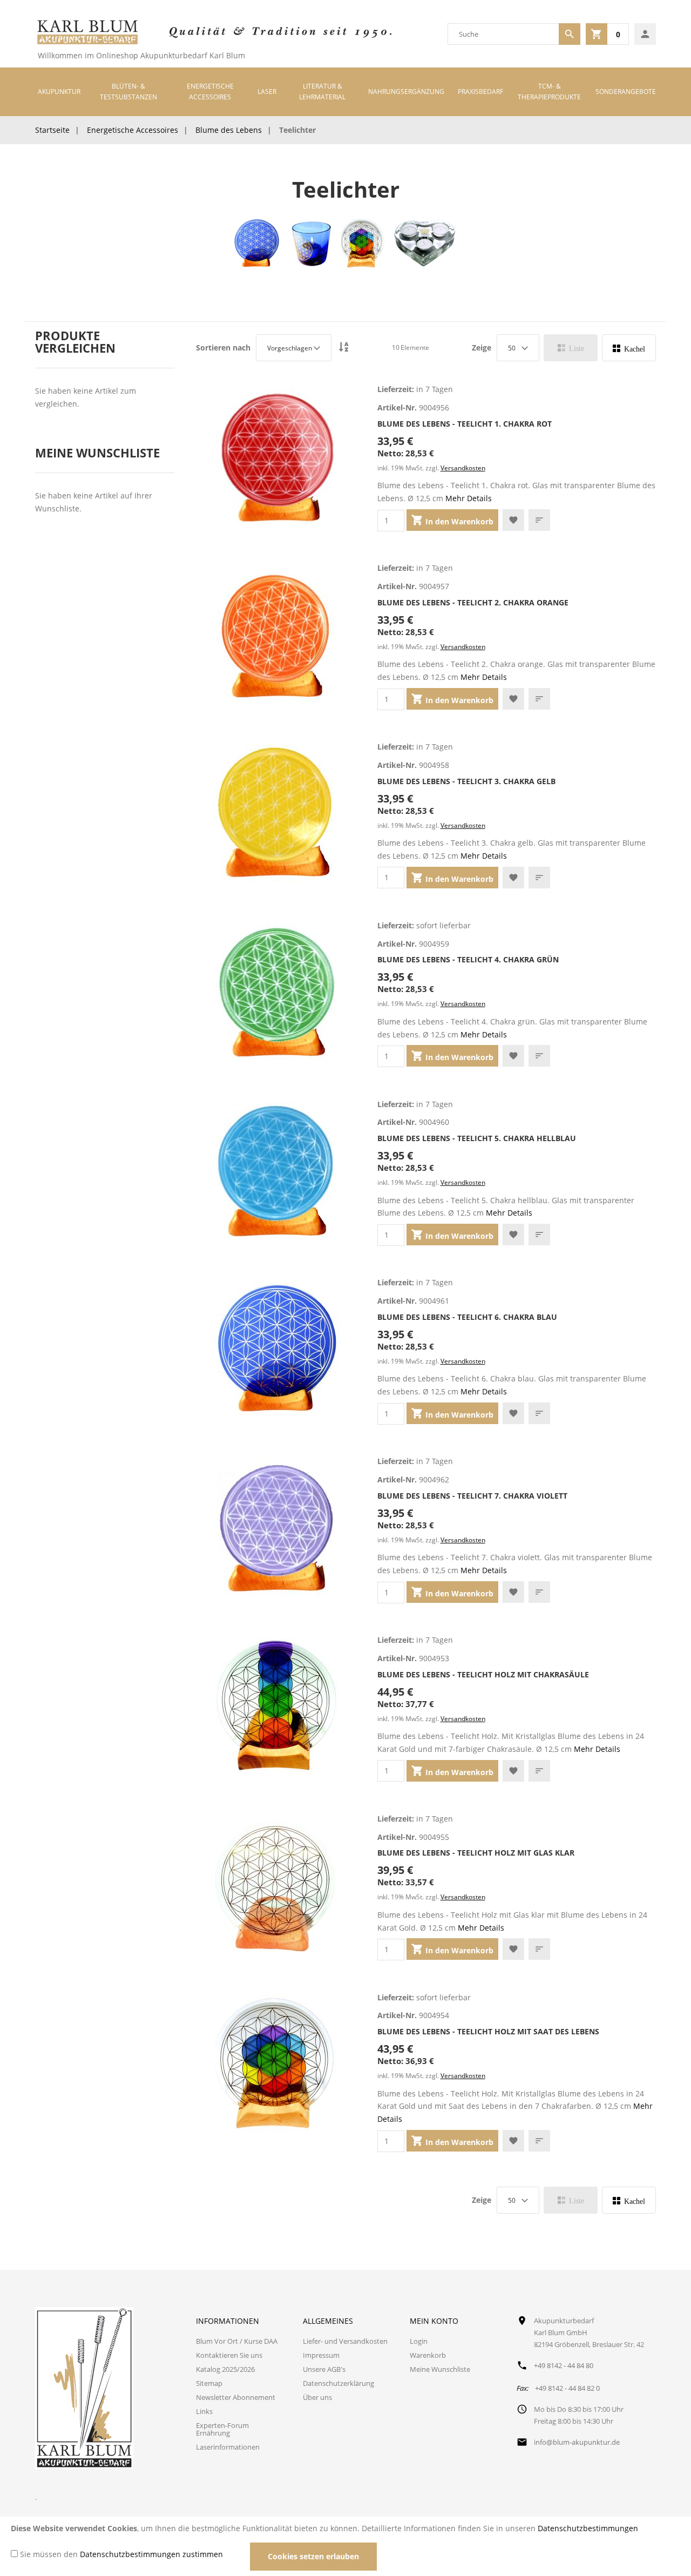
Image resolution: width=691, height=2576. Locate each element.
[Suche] (570, 34)
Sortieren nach (223, 348)
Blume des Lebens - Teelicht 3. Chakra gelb (466, 781)
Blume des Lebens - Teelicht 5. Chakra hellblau (477, 1138)
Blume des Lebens (229, 130)
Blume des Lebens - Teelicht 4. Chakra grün (468, 959)
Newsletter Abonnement (236, 2397)
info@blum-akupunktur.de (577, 2442)
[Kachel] (629, 348)
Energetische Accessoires (133, 130)
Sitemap (209, 2383)
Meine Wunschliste (440, 2369)
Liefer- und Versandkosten (345, 2341)
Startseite (52, 130)
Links (204, 2411)
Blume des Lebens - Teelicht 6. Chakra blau (467, 1317)
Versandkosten (463, 468)
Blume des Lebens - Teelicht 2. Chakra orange (473, 602)
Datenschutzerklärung (338, 2383)
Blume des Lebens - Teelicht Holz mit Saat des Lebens (488, 2031)
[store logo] (87, 34)
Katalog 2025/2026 (225, 2369)
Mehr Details (469, 498)
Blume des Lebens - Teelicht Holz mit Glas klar (476, 1853)
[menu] (345, 92)
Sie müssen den (121, 2554)
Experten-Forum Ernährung (222, 2429)
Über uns (317, 2397)
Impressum (321, 2355)
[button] (513, 520)
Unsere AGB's (324, 2369)
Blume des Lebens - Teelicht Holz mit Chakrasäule (483, 1674)
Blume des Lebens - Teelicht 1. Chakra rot (465, 424)
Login (419, 2341)
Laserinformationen (228, 2447)
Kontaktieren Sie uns (229, 2355)
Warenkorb (428, 2355)
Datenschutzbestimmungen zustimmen (151, 2554)
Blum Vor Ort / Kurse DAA (237, 2341)
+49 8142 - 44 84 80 (564, 2365)
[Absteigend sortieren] (344, 348)
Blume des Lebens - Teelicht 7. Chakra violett (472, 1496)
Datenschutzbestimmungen (588, 2528)
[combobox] (503, 34)
